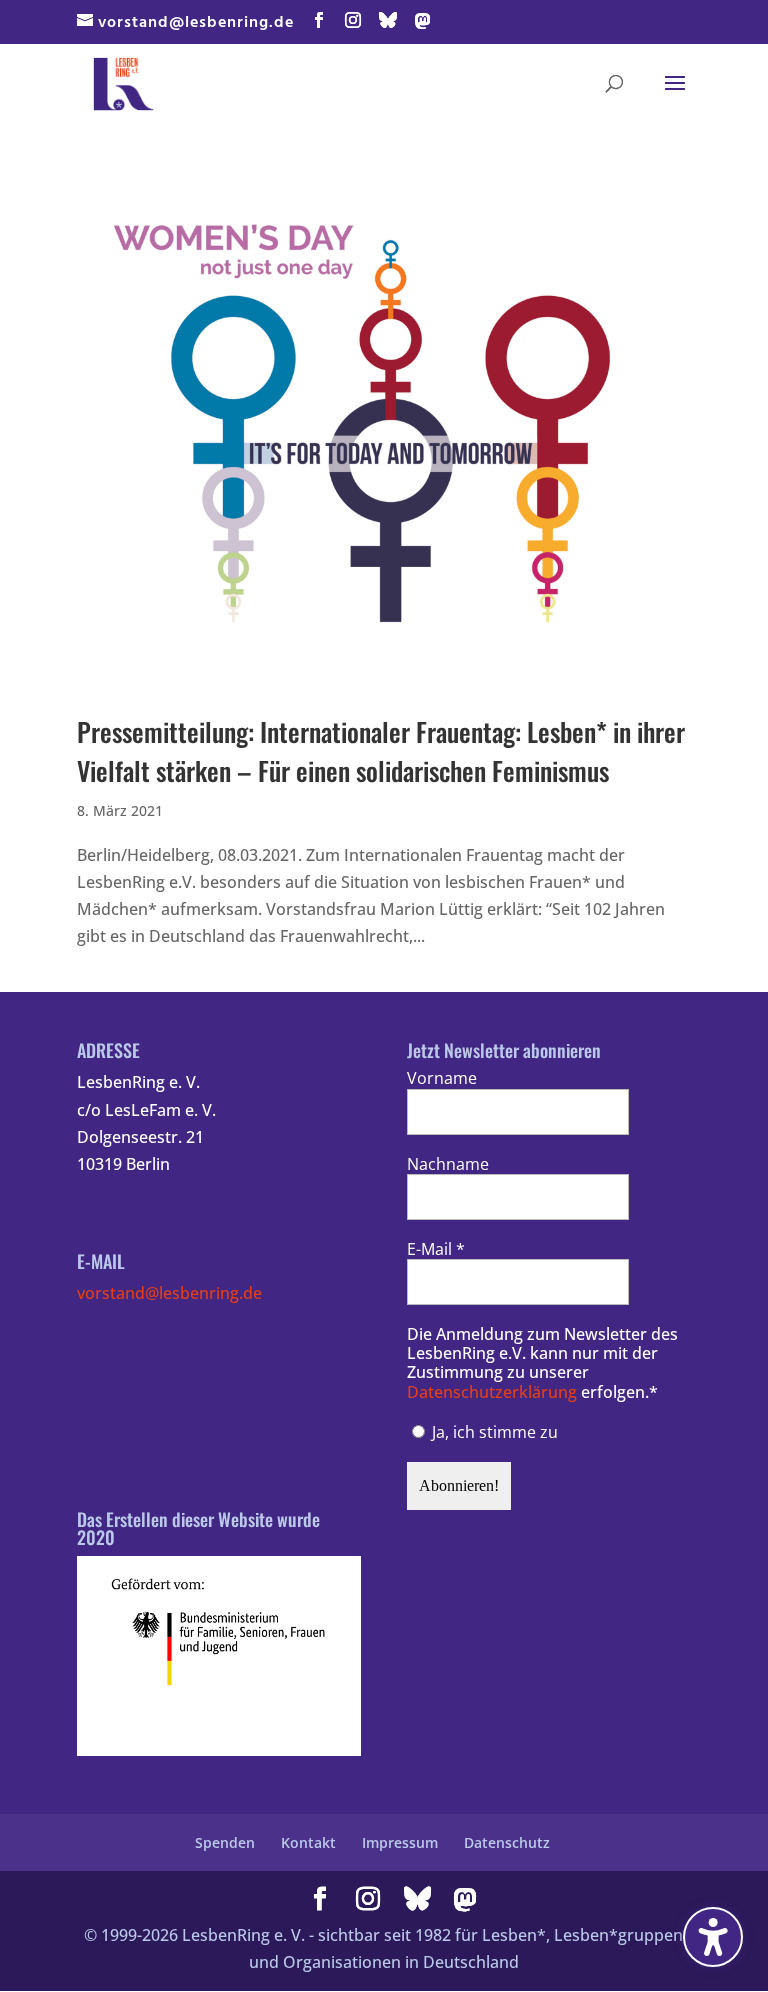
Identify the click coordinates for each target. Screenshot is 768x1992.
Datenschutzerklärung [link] (492, 1392)
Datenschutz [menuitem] (507, 1842)
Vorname (442, 1078)
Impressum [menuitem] (400, 1842)
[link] (124, 81)
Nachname (448, 1164)
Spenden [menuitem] (225, 1842)
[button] (319, 22)
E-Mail (436, 1249)
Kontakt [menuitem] (308, 1842)
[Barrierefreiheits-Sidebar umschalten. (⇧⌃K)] (713, 1937)
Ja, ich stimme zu (493, 1432)
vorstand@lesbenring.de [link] (169, 1293)
